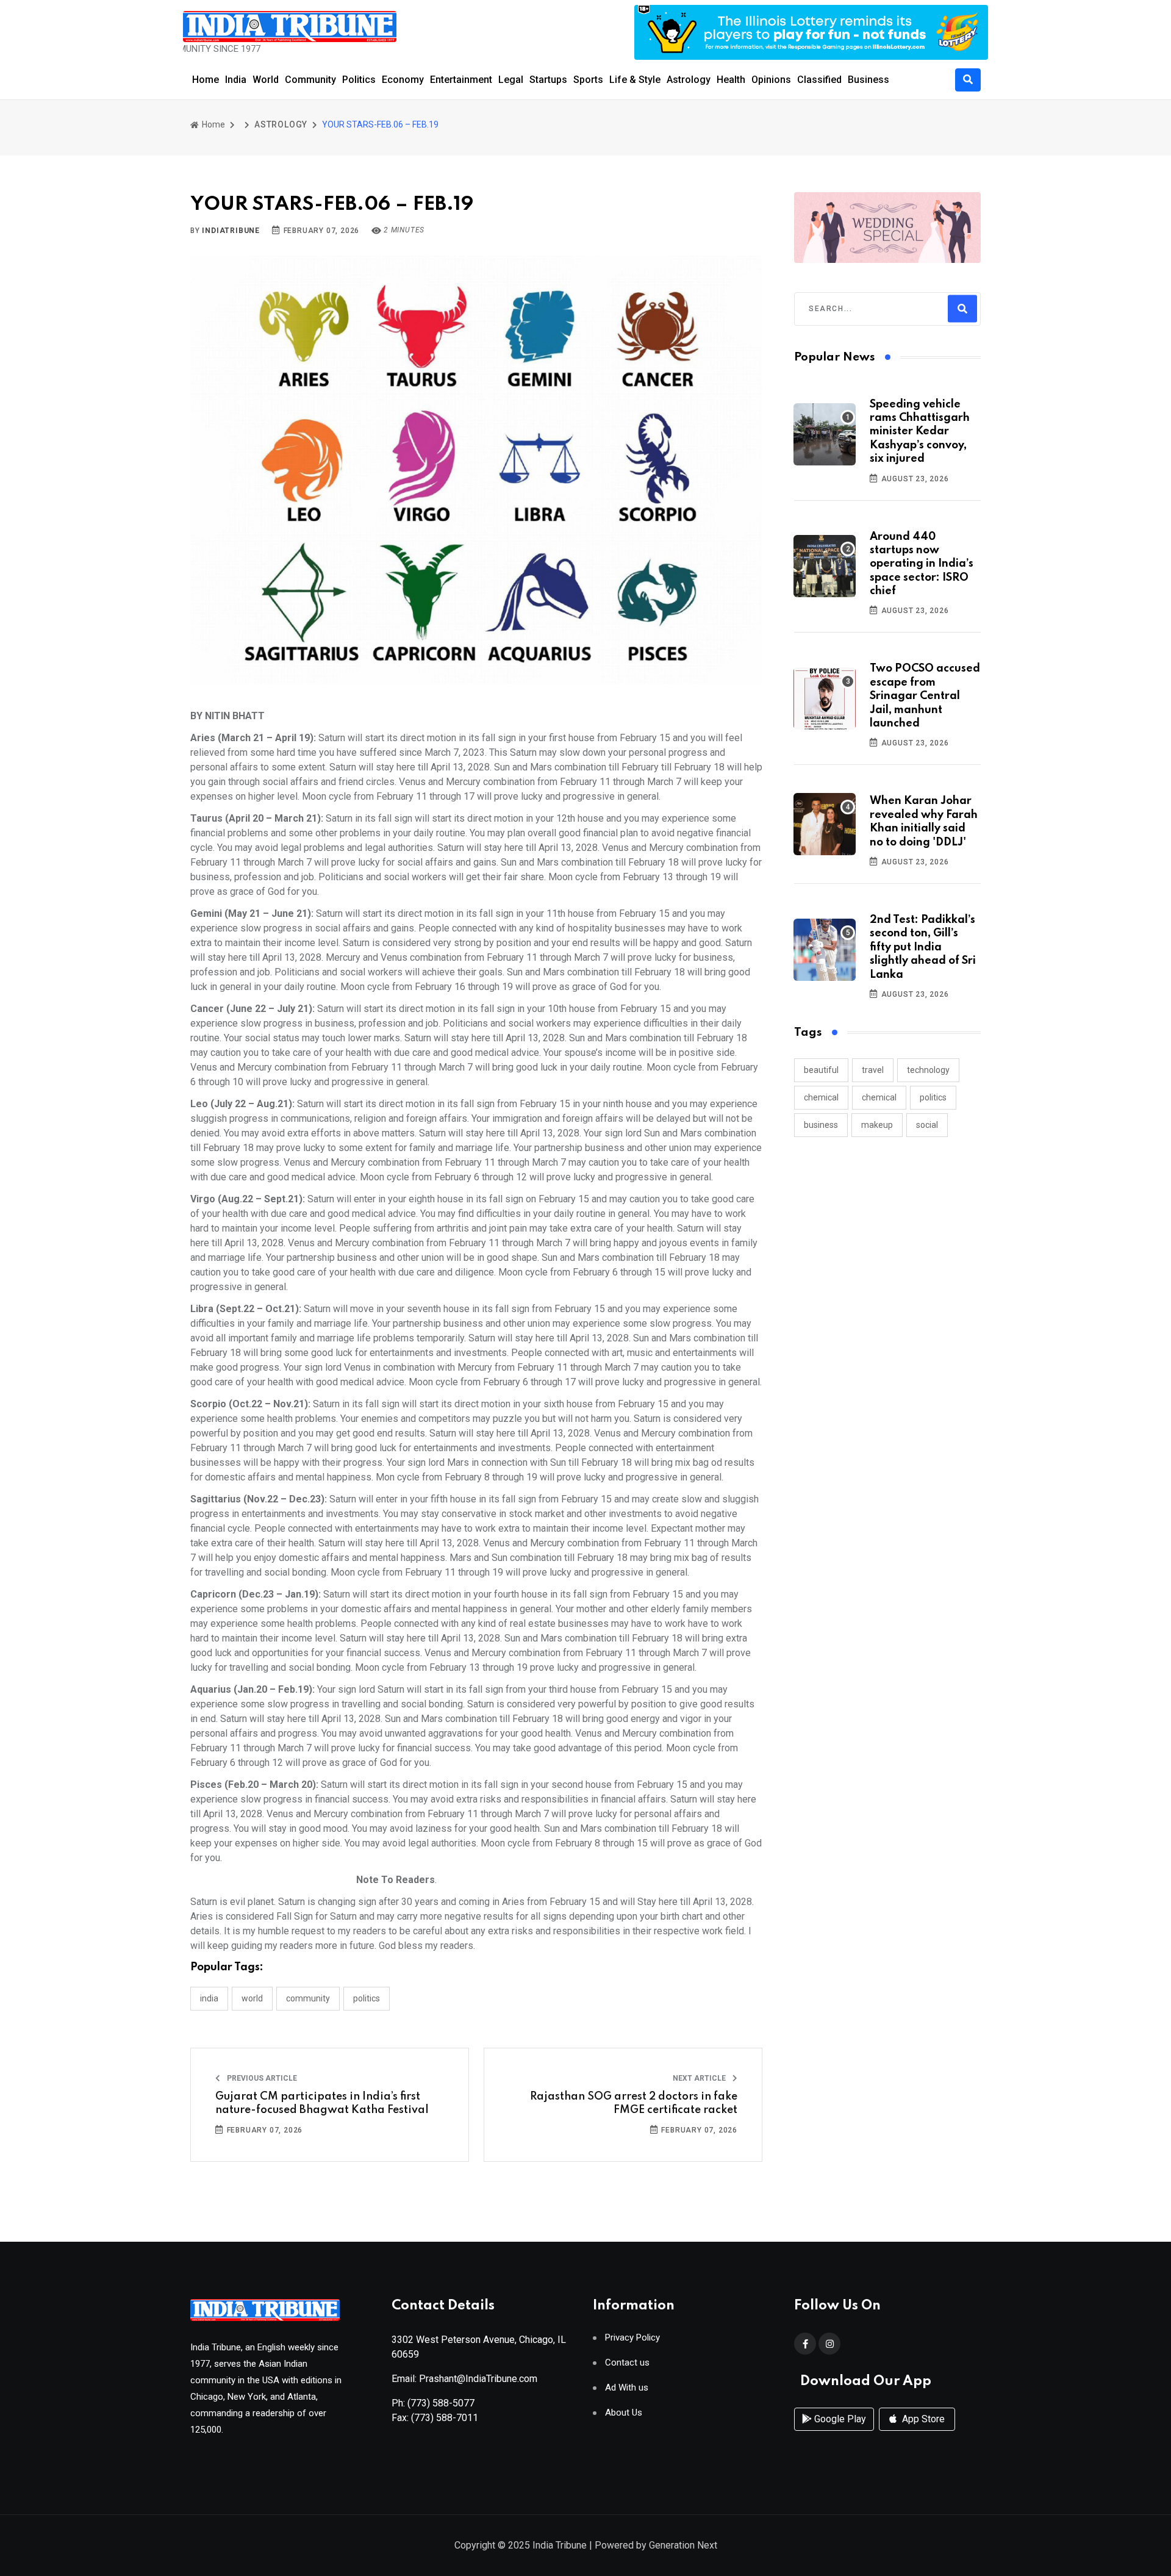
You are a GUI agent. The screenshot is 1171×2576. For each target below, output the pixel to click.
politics (933, 1097)
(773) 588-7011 (445, 2418)
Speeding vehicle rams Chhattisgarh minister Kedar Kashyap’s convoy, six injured (920, 432)
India (236, 80)
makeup (877, 1125)
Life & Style (635, 80)
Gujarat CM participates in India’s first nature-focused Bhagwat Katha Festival (322, 2103)
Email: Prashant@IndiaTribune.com (464, 2379)
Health (731, 80)
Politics (359, 80)
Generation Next (683, 2545)
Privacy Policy (632, 2338)
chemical (821, 1097)
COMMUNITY (308, 1998)
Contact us (627, 2363)
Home (206, 80)
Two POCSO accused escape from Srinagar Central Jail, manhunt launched (925, 696)
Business (868, 80)
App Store (922, 2419)
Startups (548, 80)
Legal (511, 80)
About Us (624, 2413)
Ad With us (627, 2388)
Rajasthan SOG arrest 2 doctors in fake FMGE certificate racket (634, 2103)
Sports (588, 80)
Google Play (839, 2419)
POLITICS (367, 1998)
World (266, 80)
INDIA (209, 1998)
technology (928, 1070)
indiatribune (231, 231)
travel (873, 1070)
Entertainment (461, 80)
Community (310, 80)
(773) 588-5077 (441, 2403)
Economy (403, 80)
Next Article (700, 2078)
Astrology (689, 80)
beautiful (821, 1070)
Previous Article (261, 2078)
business (821, 1125)
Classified (819, 80)
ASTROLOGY (281, 124)
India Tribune (560, 2545)
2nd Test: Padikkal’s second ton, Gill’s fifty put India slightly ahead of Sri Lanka (923, 947)
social (927, 1125)
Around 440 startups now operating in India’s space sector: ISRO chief (922, 564)
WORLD (252, 1998)
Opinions (771, 80)
